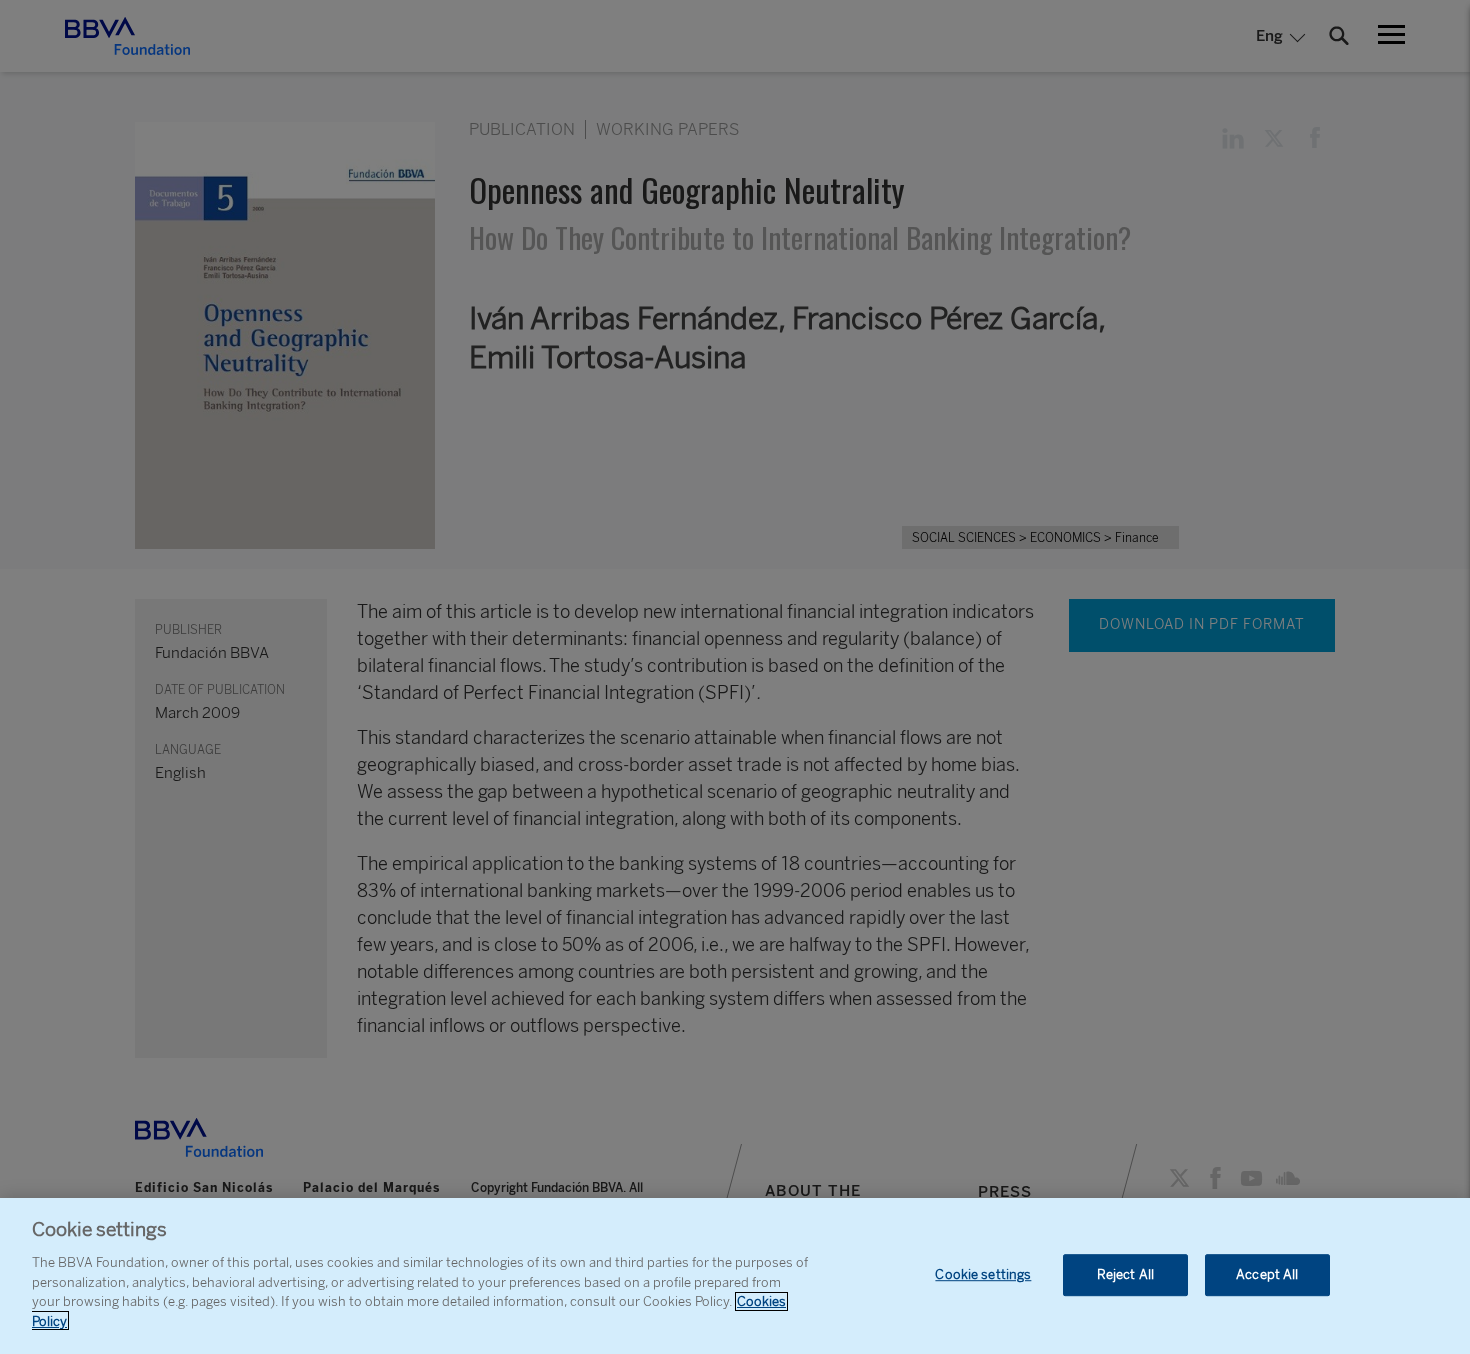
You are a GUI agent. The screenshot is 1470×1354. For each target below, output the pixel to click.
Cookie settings (983, 1274)
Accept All (1267, 1274)
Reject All (1125, 1274)
